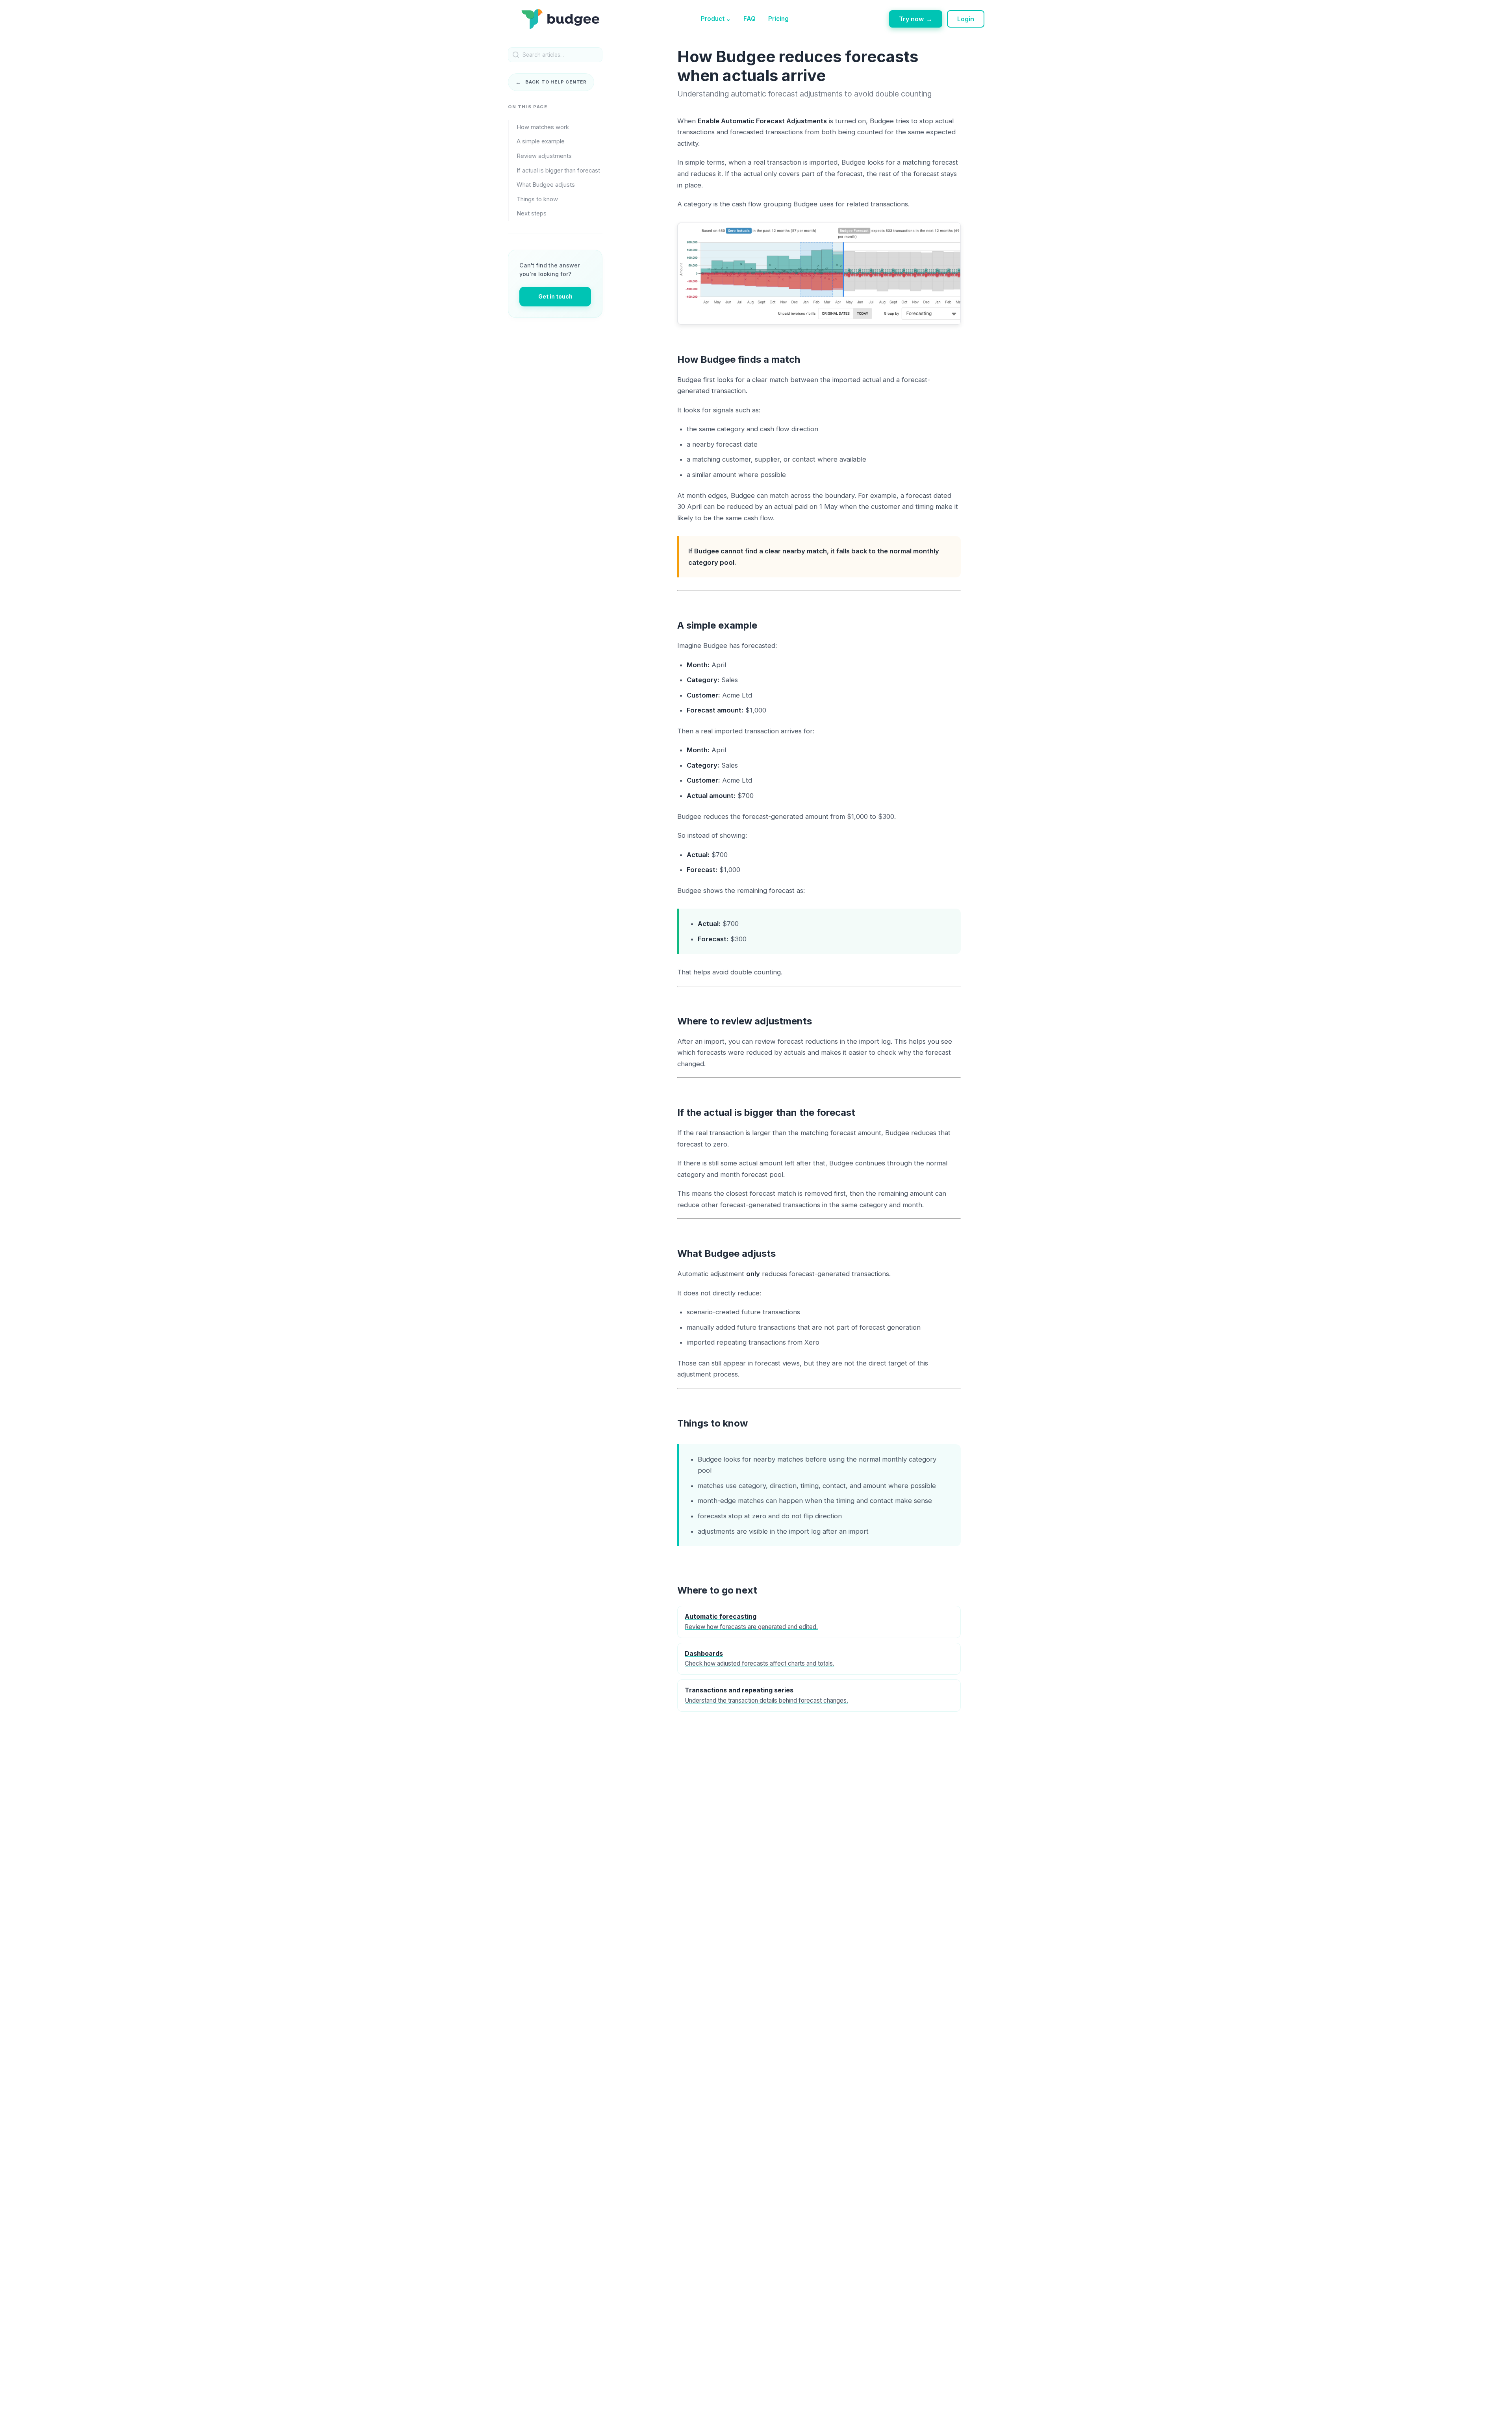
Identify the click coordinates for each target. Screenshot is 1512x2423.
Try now (916, 19)
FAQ (750, 19)
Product (716, 19)
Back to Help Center (551, 82)
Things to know (537, 199)
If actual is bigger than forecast (558, 171)
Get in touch (555, 296)
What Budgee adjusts (546, 185)
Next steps (532, 214)
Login (966, 19)
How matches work (543, 127)
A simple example (541, 142)
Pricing (778, 19)
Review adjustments (544, 156)
